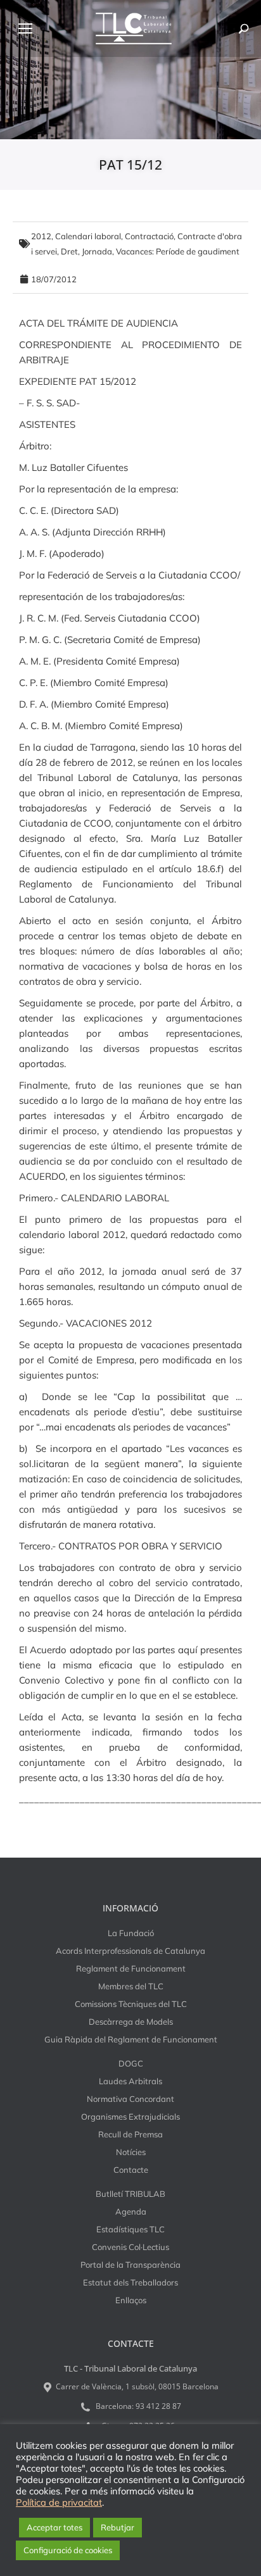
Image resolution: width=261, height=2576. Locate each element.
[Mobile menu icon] (25, 28)
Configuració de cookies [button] (68, 2550)
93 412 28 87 (158, 2406)
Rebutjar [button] (118, 2527)
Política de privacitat (59, 2503)
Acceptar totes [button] (54, 2527)
